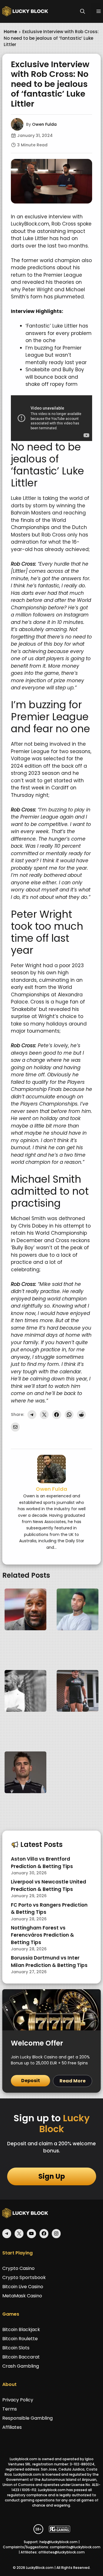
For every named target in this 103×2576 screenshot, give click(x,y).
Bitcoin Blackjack (21, 2329)
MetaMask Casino (22, 2296)
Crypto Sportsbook (24, 2277)
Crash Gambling (21, 2366)
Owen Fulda (44, 124)
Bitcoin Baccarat (21, 2357)
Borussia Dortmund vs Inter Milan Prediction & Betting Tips (49, 1962)
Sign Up (52, 2176)
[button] (83, 11)
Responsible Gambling (27, 2418)
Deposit (31, 2081)
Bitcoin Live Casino (23, 2287)
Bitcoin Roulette (20, 2339)
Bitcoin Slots (16, 2348)
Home (10, 32)
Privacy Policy (18, 2400)
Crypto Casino (18, 2268)
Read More (73, 2081)
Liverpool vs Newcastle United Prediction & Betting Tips (48, 1885)
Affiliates (12, 2427)
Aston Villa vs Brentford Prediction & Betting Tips (42, 1863)
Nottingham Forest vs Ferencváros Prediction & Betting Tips (42, 1935)
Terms (10, 2409)
